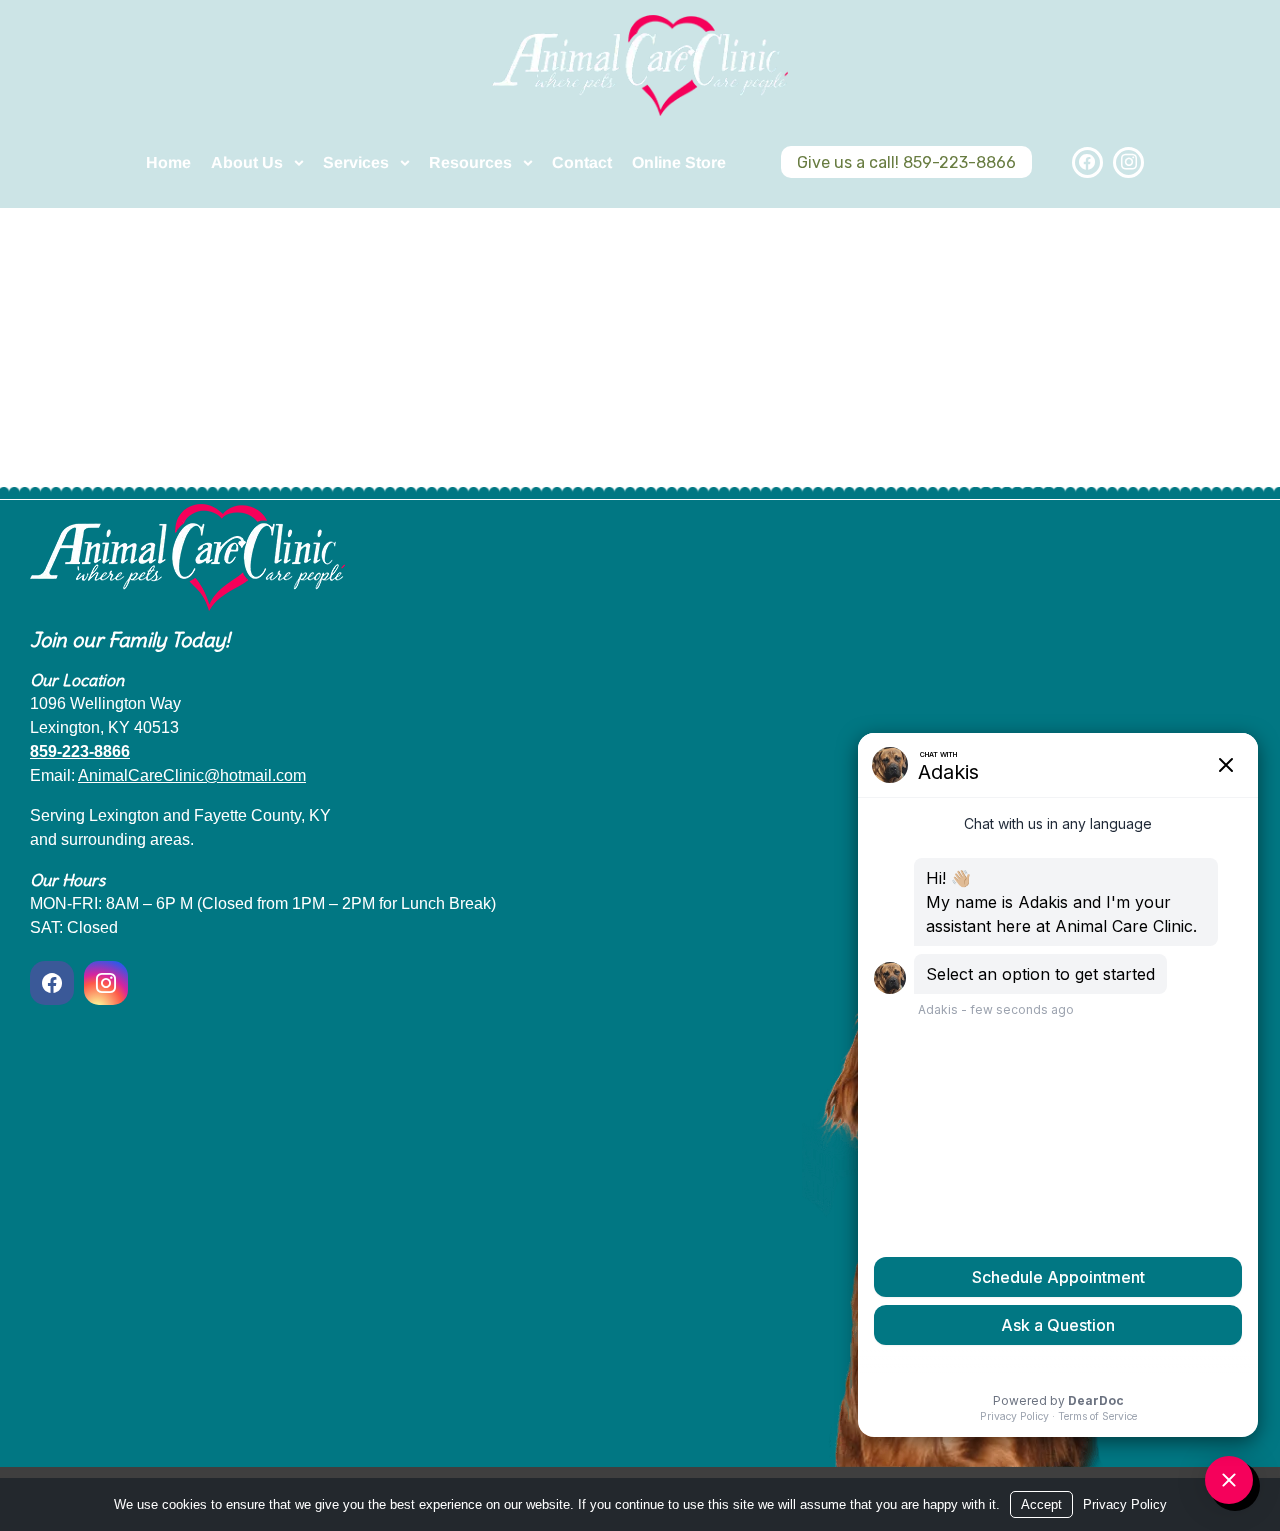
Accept (1041, 1504)
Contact (582, 162)
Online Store (679, 162)
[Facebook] (1087, 162)
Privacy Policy (1125, 1504)
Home (168, 162)
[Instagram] (1128, 162)
